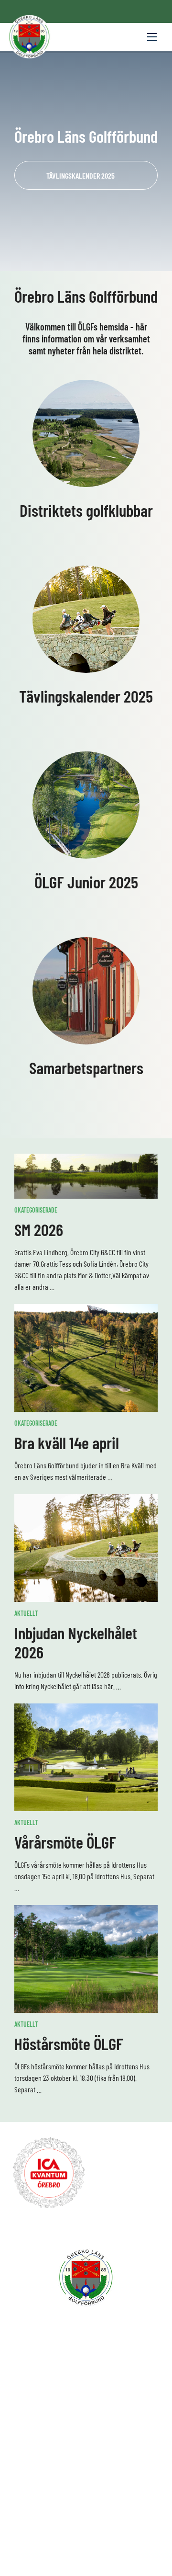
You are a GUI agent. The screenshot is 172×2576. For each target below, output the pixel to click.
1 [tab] (77, 257)
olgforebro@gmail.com (89, 2472)
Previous (16, 161)
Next (156, 161)
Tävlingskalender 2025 (81, 176)
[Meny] (152, 37)
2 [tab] (86, 257)
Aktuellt (26, 1613)
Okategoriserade (36, 1210)
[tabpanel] (86, 161)
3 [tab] (95, 257)
